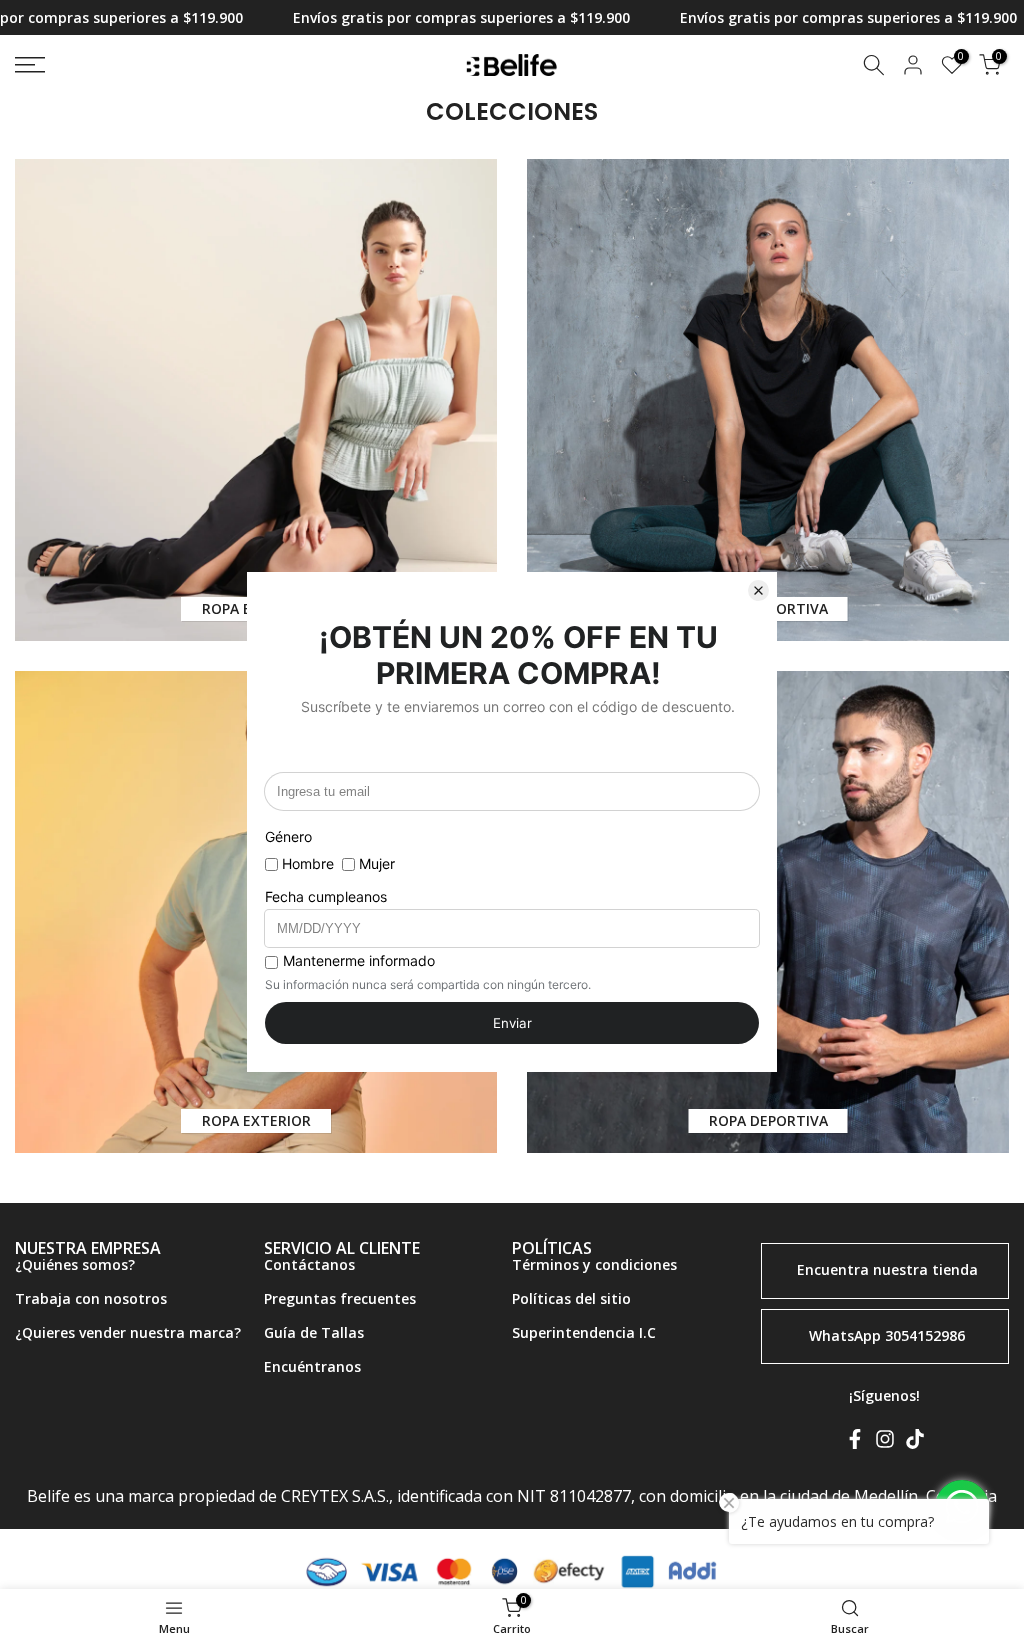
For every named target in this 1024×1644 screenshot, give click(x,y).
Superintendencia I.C (584, 1332)
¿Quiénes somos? (75, 1264)
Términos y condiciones (594, 1264)
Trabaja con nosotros (91, 1298)
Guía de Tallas (314, 1332)
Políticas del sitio (571, 1298)
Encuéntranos (312, 1366)
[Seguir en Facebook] (855, 1443)
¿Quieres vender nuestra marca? (128, 1332)
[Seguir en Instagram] (885, 1443)
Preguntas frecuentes (340, 1298)
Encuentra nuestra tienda (887, 1269)
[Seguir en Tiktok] (915, 1443)
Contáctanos (309, 1264)
